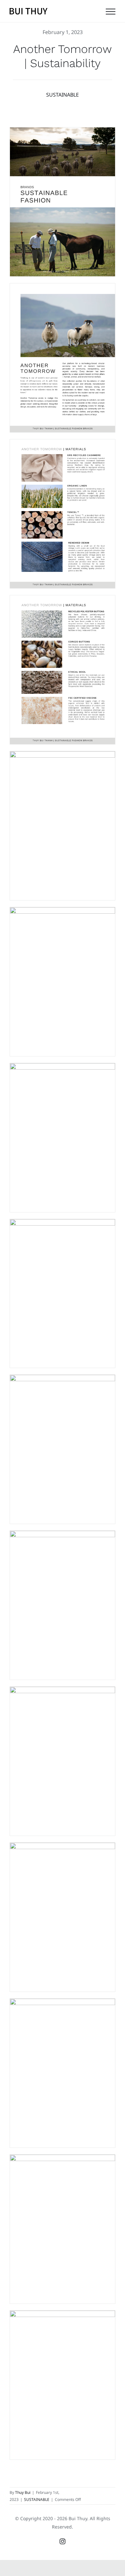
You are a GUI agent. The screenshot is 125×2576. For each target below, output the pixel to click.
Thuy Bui (23, 2492)
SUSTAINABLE (63, 95)
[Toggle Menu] (111, 12)
